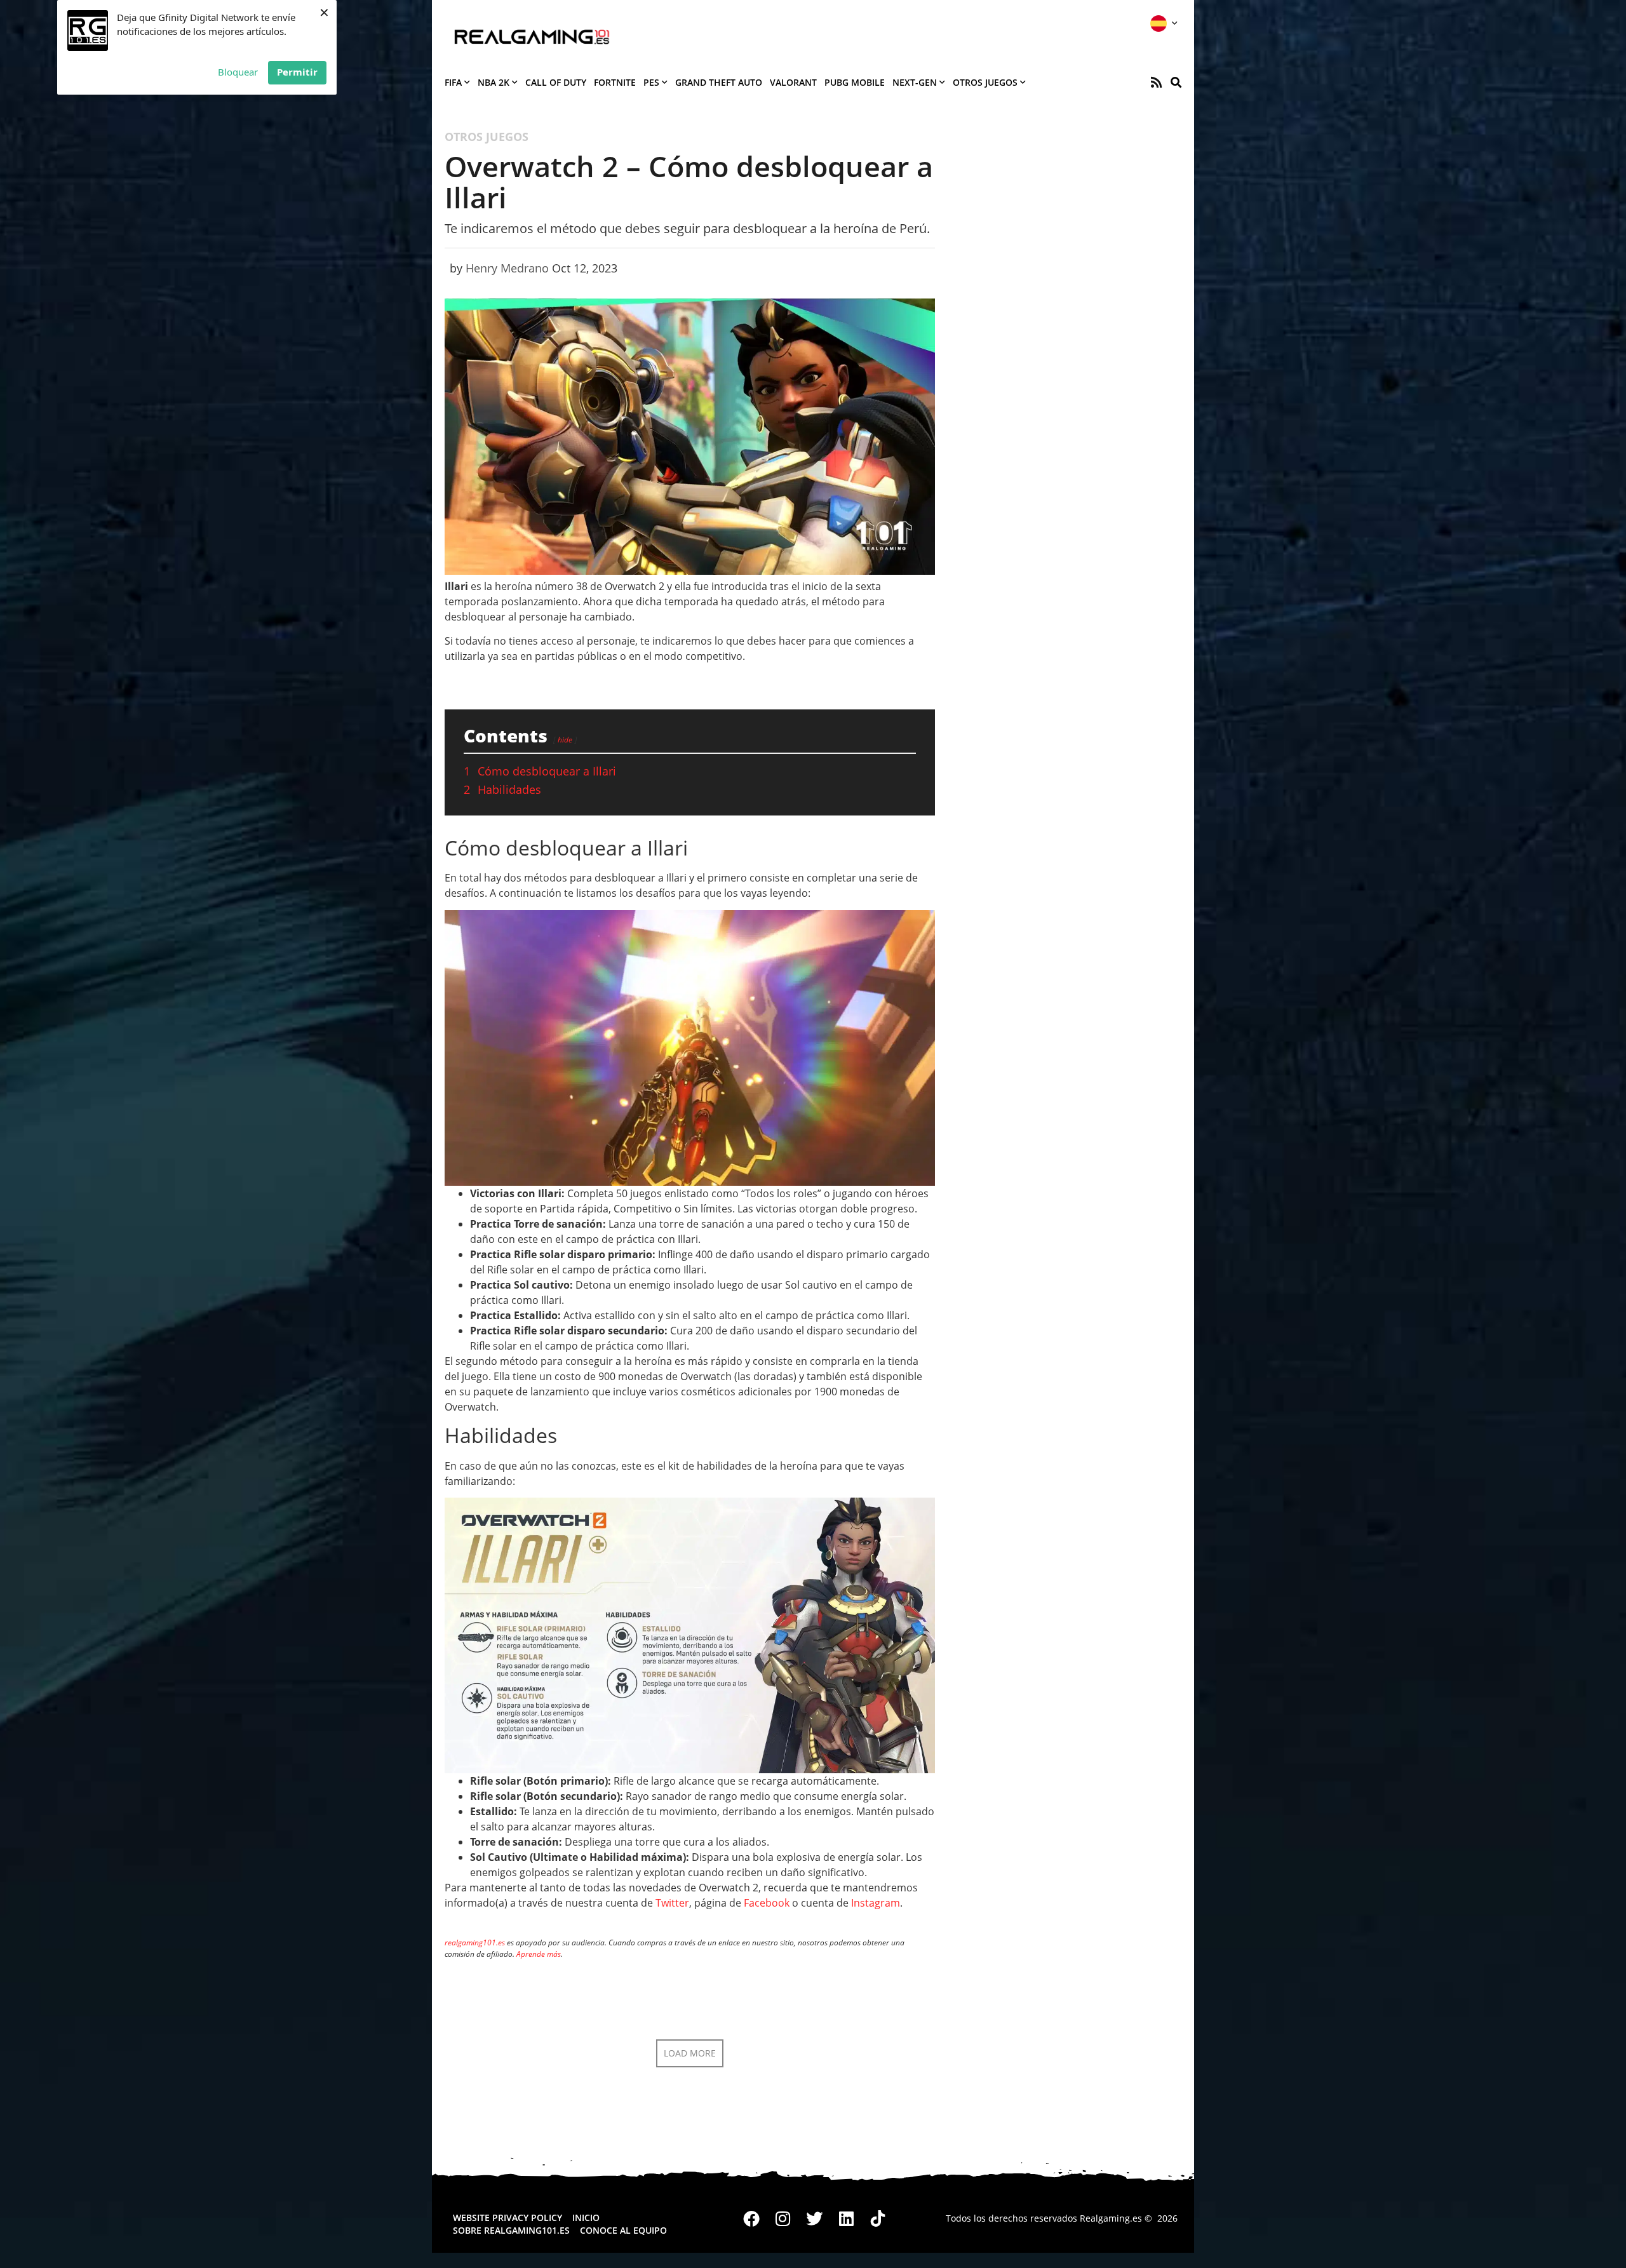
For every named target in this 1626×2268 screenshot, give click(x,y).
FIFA (453, 82)
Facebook (767, 1903)
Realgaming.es (1111, 2218)
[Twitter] (815, 2218)
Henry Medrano (507, 268)
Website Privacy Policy (507, 2218)
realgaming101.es (475, 1943)
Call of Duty (556, 82)
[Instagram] (783, 2218)
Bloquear (238, 72)
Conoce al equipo (623, 2230)
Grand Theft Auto (719, 82)
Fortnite (615, 82)
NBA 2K (494, 82)
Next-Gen (915, 82)
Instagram (876, 1903)
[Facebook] (752, 2218)
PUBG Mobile (855, 82)
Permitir (297, 72)
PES (651, 82)
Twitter (672, 1903)
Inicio (586, 2218)
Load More (690, 2053)
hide (565, 740)
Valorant (793, 82)
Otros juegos (985, 82)
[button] (1176, 82)
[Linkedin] (846, 2218)
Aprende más (539, 1954)
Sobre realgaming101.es (511, 2230)
